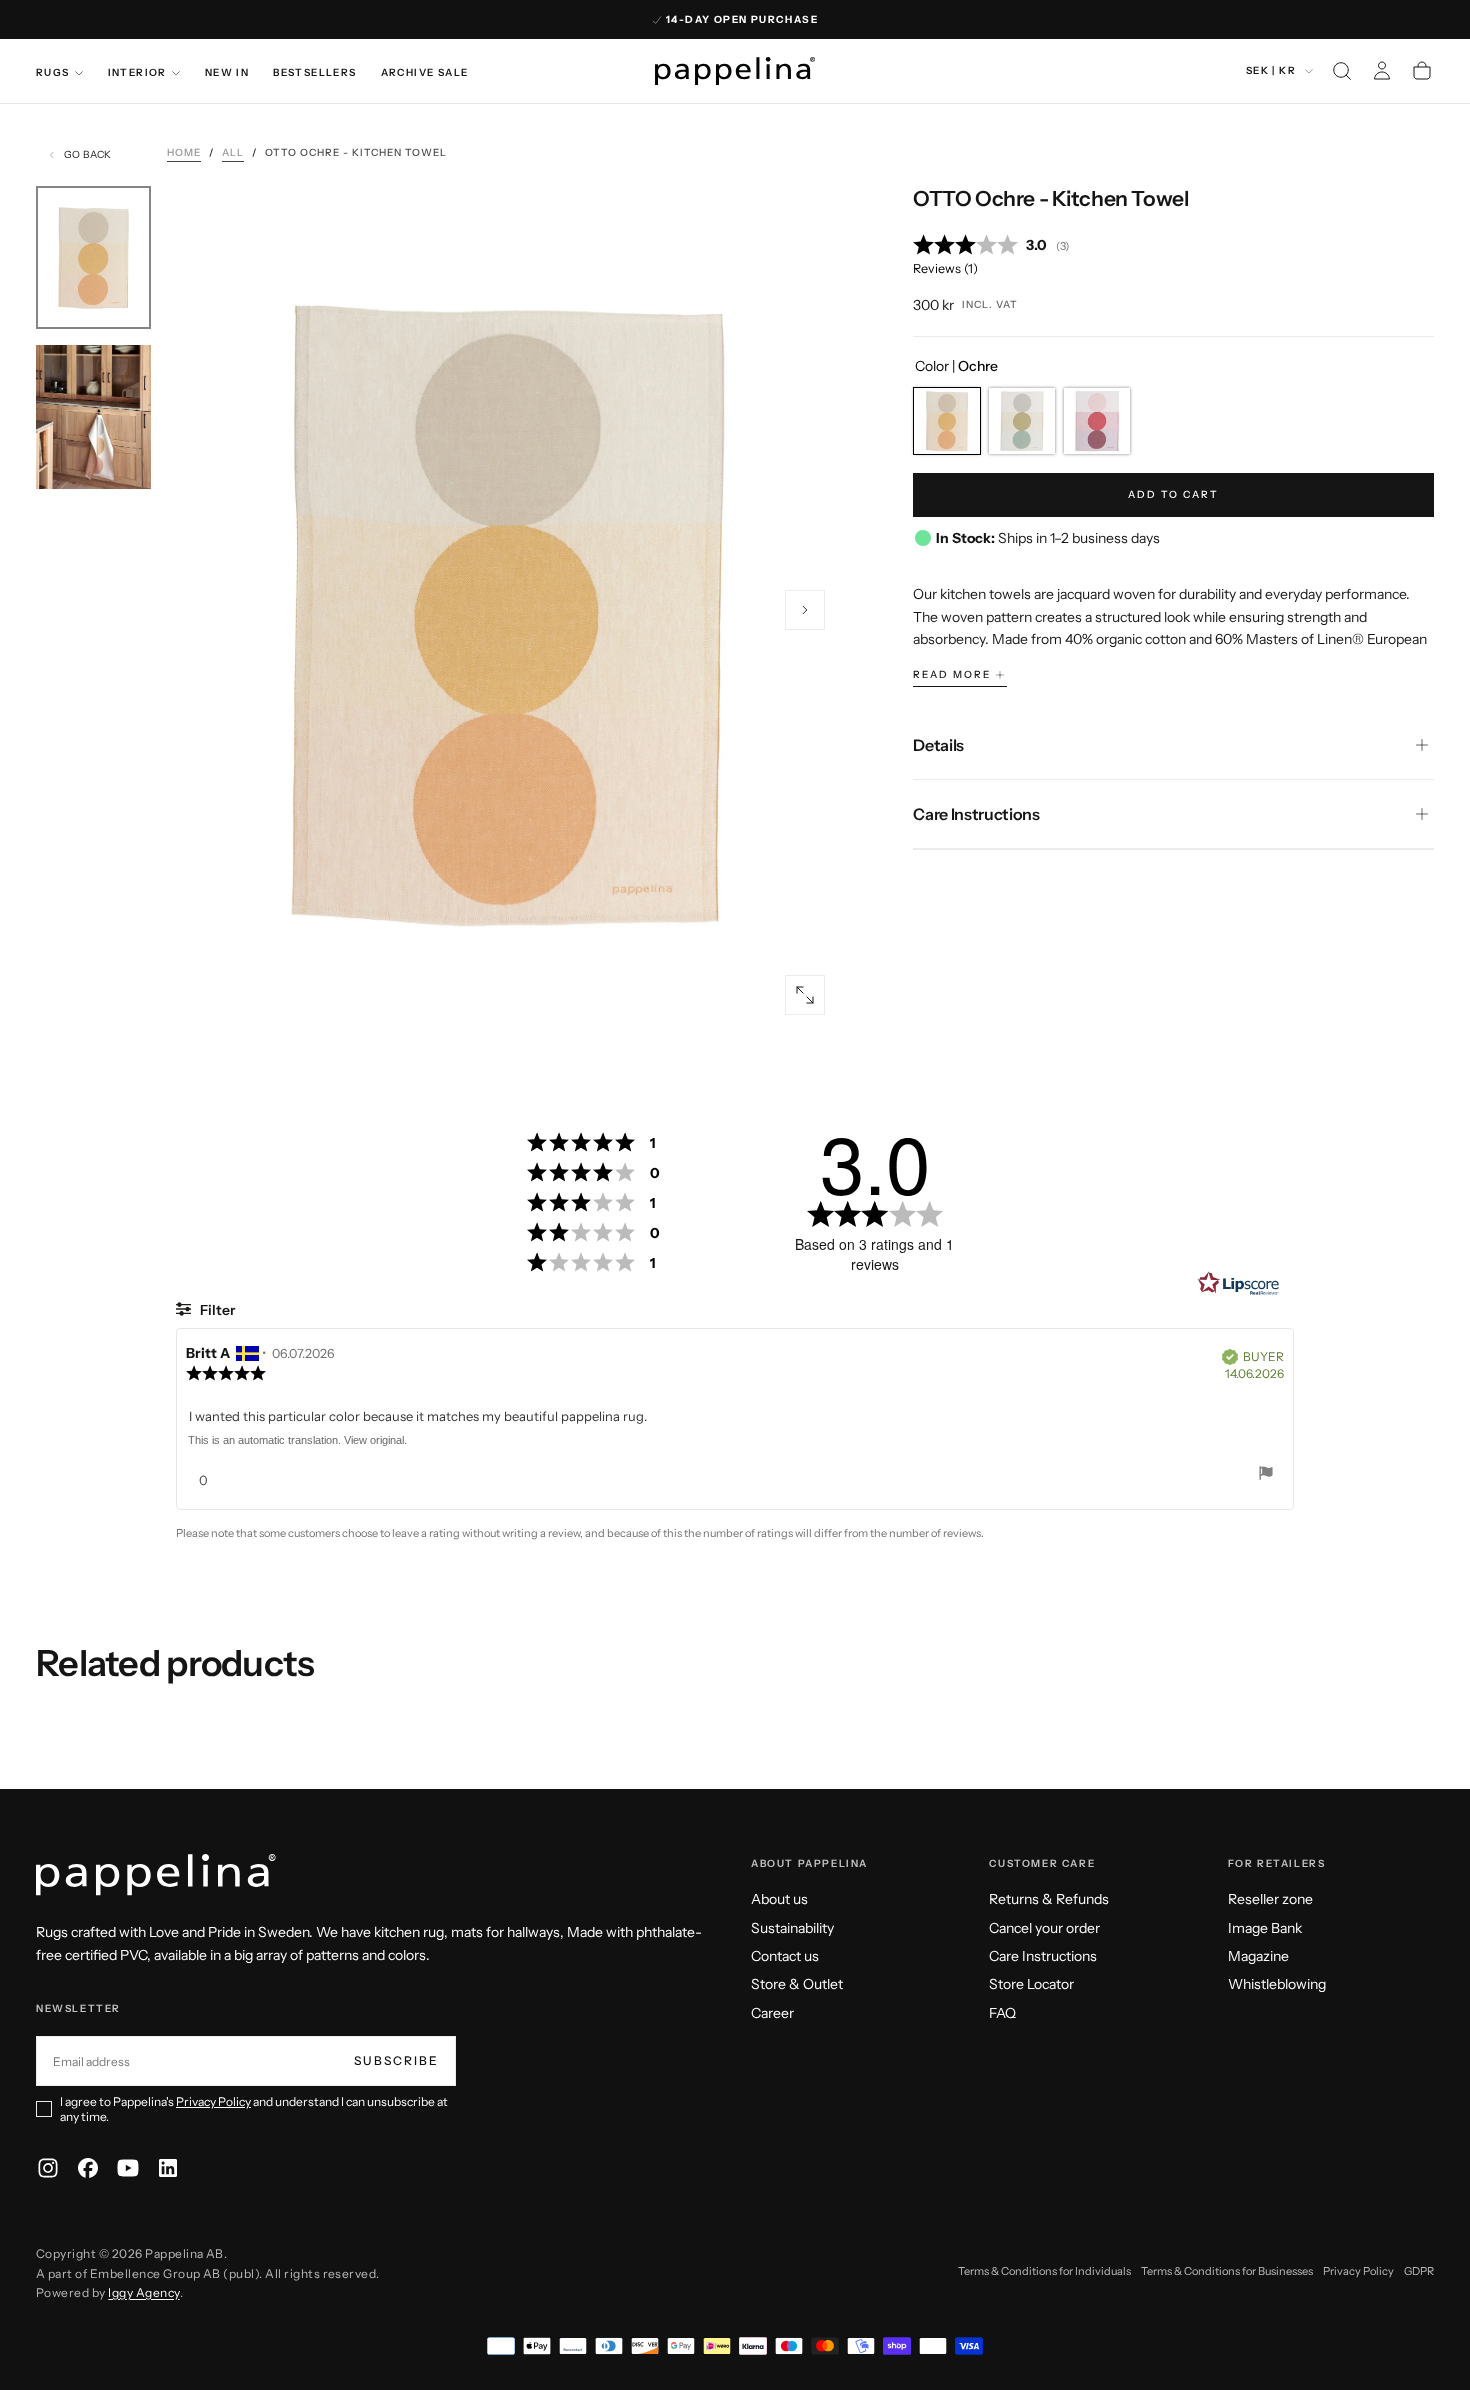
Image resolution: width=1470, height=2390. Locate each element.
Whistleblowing (1277, 1984)
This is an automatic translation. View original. (297, 1440)
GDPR (1419, 2271)
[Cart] (1422, 71)
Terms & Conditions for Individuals (1044, 2271)
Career (772, 2013)
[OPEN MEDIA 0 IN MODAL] (805, 995)
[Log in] (1382, 71)
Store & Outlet (797, 1984)
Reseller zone (1270, 1899)
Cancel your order (1044, 1928)
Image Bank (1265, 1928)
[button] (1342, 71)
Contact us (785, 1956)
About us (779, 1899)
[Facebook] (88, 2168)
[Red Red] (1097, 421)
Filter (216, 1310)
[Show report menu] (1266, 1475)
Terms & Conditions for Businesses (1227, 2271)
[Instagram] (48, 2168)
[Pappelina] (156, 1875)
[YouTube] (128, 2168)
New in (227, 72)
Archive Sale (425, 72)
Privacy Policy (213, 2101)
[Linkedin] (168, 2168)
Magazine (1258, 1956)
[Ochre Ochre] (947, 421)
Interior (137, 72)
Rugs (53, 72)
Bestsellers (314, 72)
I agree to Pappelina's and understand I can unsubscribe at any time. (254, 2109)
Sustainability (792, 1928)
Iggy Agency (143, 2292)
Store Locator (1031, 1984)
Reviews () (945, 268)
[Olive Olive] (1022, 421)
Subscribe (396, 2060)
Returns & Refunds (1049, 1899)
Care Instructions (1043, 1956)
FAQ (1002, 2013)
